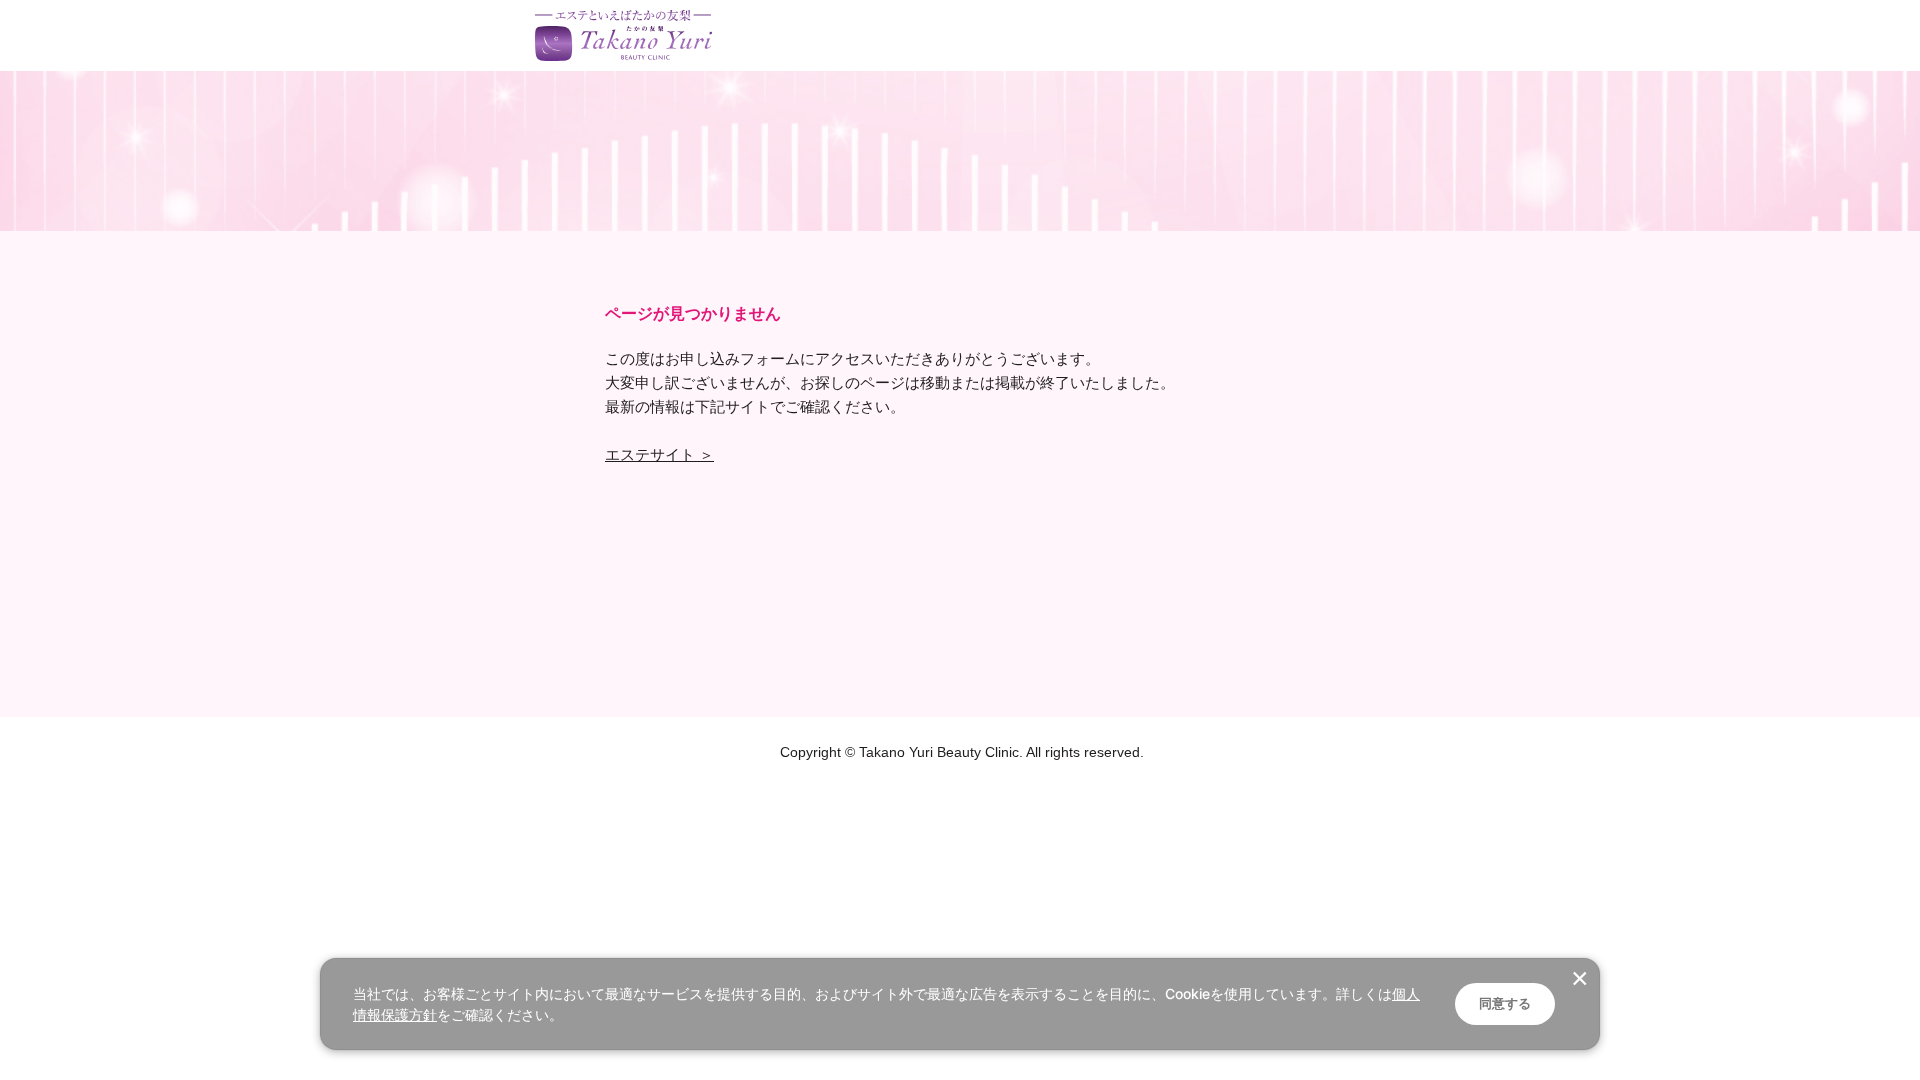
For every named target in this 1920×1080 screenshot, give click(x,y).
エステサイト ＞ (659, 454)
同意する (1505, 1003)
